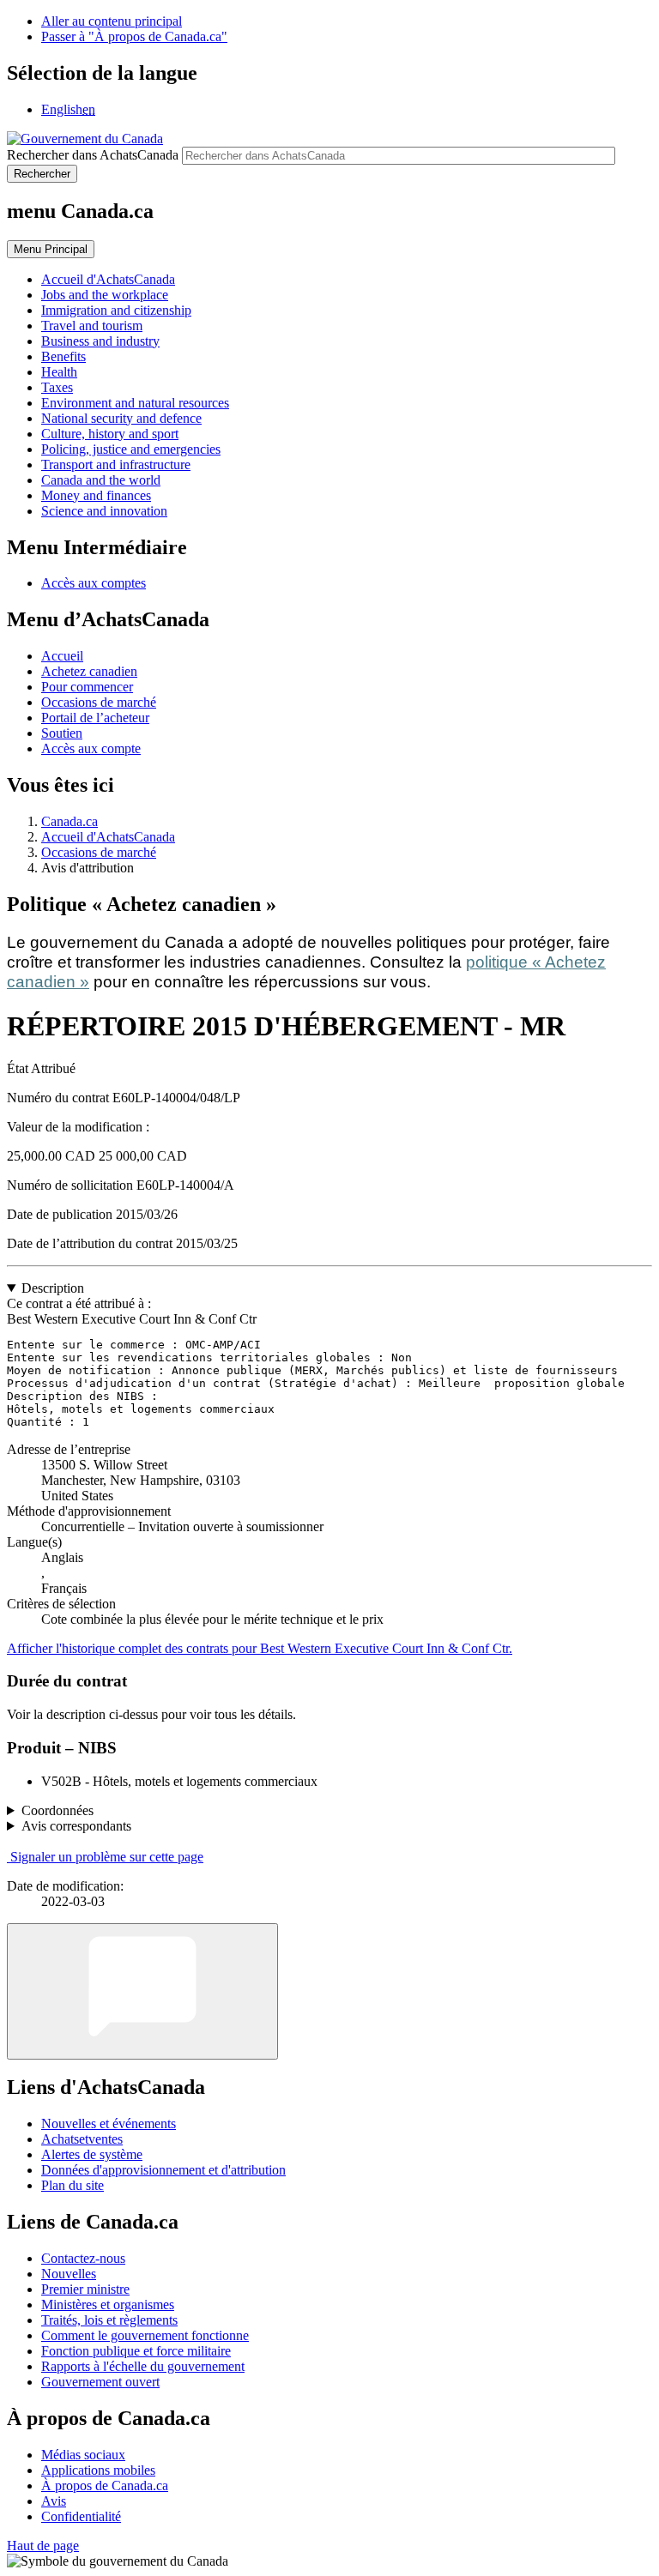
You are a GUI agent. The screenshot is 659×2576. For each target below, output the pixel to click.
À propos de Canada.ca (105, 2486)
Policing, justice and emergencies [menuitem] (131, 449)
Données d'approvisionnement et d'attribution (163, 2170)
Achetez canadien (89, 671)
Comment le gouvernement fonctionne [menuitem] (145, 2335)
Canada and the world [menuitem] (101, 480)
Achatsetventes (82, 2139)
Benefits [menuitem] (63, 356)
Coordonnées (57, 1810)
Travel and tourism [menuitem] (92, 326)
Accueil (62, 656)
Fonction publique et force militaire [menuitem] (136, 2351)
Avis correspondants (76, 1826)
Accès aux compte (91, 748)
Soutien (62, 733)
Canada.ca (70, 821)
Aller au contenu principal (112, 21)
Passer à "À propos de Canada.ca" (134, 36)
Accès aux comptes (94, 583)
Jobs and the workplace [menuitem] (105, 295)
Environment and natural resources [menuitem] (135, 403)
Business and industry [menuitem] (100, 341)
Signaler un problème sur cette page (107, 1857)
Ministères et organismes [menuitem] (108, 2305)
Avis (54, 2501)
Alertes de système (92, 2154)
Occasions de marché (99, 702)
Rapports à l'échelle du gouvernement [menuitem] (143, 2366)
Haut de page (43, 2546)
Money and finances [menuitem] (96, 495)
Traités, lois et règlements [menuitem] (109, 2320)
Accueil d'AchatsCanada (108, 837)
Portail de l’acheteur (95, 718)
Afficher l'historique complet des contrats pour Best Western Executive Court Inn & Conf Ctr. (260, 1648)
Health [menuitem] (59, 372)
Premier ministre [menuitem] (85, 2289)
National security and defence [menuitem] (121, 418)
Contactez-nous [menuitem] (83, 2258)
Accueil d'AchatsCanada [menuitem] (108, 279)
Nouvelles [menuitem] (69, 2274)
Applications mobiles (98, 2470)
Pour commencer (87, 687)
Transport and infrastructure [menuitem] (116, 465)
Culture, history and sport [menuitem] (110, 434)
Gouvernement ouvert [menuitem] (100, 2382)
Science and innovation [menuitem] (104, 511)
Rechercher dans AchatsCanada (93, 155)
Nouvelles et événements (109, 2124)
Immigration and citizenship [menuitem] (116, 310)
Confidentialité (81, 2516)
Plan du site (73, 2185)
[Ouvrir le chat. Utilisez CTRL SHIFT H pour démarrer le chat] (142, 1991)
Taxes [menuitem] (57, 387)
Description (53, 1288)
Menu (51, 249)
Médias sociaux (83, 2455)
